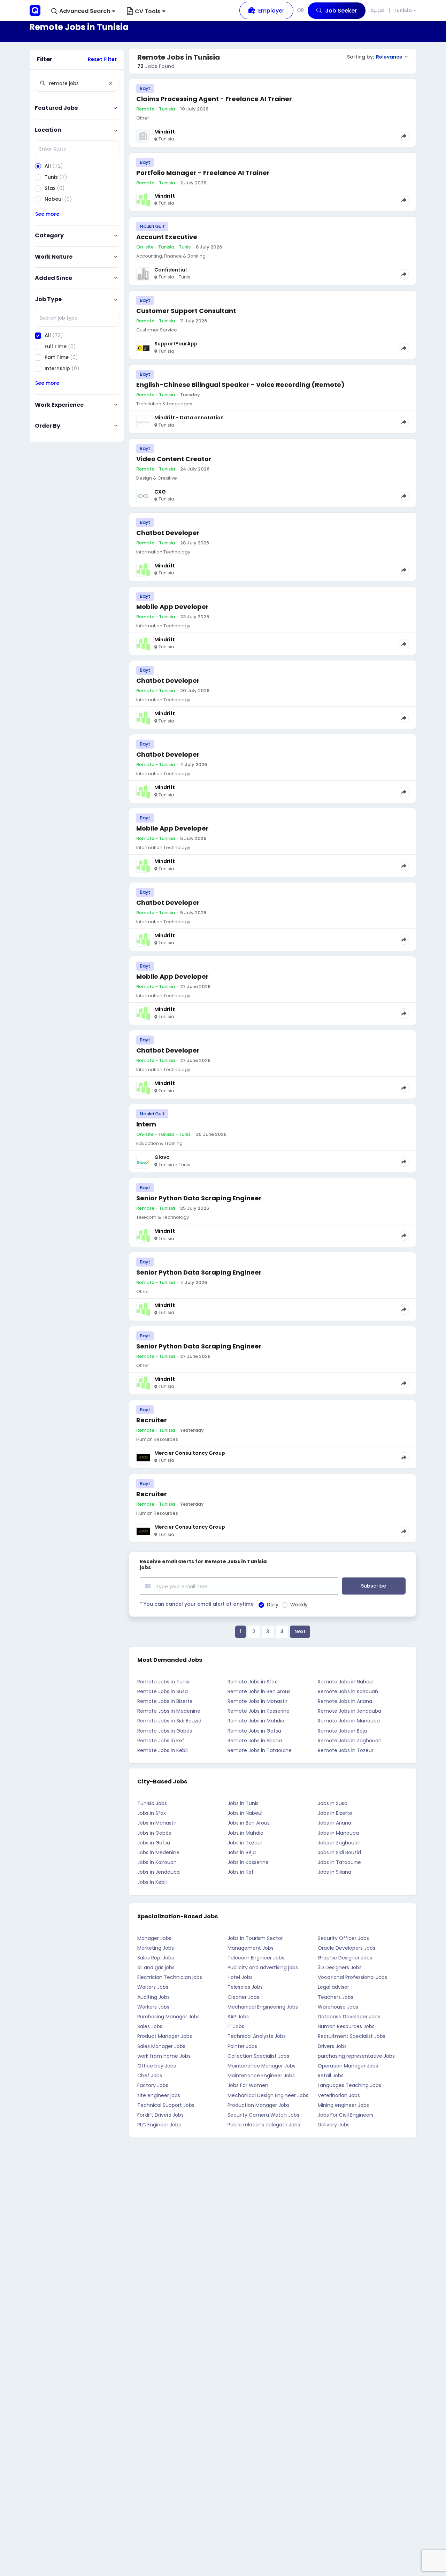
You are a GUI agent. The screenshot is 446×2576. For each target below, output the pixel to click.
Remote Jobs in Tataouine (260, 1750)
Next (300, 1631)
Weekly (299, 1605)
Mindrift (165, 132)
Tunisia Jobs (152, 1803)
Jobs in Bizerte (335, 1813)
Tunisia (403, 11)
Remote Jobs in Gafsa (254, 1731)
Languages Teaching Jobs (349, 2085)
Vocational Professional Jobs (352, 1977)
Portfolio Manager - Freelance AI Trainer (203, 173)
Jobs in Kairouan (157, 1862)
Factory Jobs (153, 2085)
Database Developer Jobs (349, 2017)
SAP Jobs (238, 2017)
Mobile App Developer (172, 607)
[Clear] (110, 83)
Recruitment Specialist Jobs (352, 2036)
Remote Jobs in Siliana (255, 1741)
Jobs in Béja (242, 1852)
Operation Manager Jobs (348, 2066)
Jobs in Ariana (334, 1823)
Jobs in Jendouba (159, 1872)
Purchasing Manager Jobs (168, 2017)
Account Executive (167, 237)
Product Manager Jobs (165, 2036)
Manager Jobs (154, 1938)
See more (47, 214)
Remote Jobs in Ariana (345, 1701)
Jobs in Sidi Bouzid (339, 1852)
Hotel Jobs (240, 1977)
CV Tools (148, 11)
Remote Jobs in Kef (161, 1741)
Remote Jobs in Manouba (349, 1721)
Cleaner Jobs (243, 1997)
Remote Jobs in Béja (342, 1731)
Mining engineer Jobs (343, 2105)
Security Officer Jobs (343, 1938)
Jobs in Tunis (243, 1803)
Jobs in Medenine (158, 1852)
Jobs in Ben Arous (249, 1823)
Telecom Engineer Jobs (256, 1958)
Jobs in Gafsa (154, 1843)
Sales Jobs (150, 2026)
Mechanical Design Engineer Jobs (268, 2095)
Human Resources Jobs (346, 2026)
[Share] (404, 136)
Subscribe (374, 1586)
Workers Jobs (153, 2007)
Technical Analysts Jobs (257, 2036)
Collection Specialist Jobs (258, 2056)
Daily (273, 1605)
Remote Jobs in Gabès (165, 1731)
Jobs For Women (248, 2085)
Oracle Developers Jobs (347, 1948)
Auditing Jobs (153, 1997)
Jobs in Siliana (334, 1872)
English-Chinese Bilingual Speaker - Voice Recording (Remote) (240, 385)
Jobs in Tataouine (339, 1862)
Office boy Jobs (157, 2066)
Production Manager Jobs (259, 2105)
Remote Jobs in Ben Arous (259, 1691)
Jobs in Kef (241, 1872)
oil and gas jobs (156, 1967)
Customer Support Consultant (186, 311)
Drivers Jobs (332, 2046)
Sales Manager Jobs (161, 2046)
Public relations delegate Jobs (264, 2125)
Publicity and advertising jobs (263, 1967)
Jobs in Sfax (152, 1813)
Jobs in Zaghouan (339, 1843)
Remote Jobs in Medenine (169, 1711)
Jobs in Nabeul (245, 1813)
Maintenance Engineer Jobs (261, 2076)
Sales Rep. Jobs (156, 1958)
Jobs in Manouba (338, 1833)
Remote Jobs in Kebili (163, 1750)
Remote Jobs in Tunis (163, 1682)
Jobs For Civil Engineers (346, 2115)
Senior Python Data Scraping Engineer (199, 1198)
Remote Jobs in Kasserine (259, 1711)
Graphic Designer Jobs (345, 1958)
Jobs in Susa (333, 1803)
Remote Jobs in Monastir (257, 1701)
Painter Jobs (242, 2046)
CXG (160, 492)
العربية (378, 10)
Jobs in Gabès (154, 1833)
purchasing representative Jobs (356, 2056)
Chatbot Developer (168, 533)
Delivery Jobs (334, 2125)
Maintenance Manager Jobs (262, 2066)
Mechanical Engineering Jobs (263, 2007)
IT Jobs (236, 2026)
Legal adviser (333, 1987)
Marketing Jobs (156, 1948)
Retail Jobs (331, 2076)
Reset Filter (102, 59)
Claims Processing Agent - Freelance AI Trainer (214, 99)
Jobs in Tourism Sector (255, 1938)
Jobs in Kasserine (248, 1862)
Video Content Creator (174, 459)
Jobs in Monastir (157, 1823)
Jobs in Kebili (152, 1882)
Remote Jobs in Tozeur (346, 1750)
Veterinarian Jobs (339, 2095)
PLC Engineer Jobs (159, 2125)
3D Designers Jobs (340, 1967)
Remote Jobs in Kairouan (348, 1691)
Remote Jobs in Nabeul (346, 1682)
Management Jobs (251, 1948)
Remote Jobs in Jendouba (349, 1711)
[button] (83, 11)
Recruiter (152, 1420)
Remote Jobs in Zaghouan (350, 1741)
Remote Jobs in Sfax (252, 1682)
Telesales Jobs (245, 1987)
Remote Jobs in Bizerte (165, 1701)
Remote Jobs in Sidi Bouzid (169, 1721)
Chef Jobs (150, 2076)
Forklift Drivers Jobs (160, 2115)
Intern (146, 1124)
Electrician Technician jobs (170, 1977)
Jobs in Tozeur (245, 1843)
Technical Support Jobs (166, 2105)
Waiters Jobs (153, 1987)
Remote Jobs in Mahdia (256, 1721)
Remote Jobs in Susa (163, 1691)
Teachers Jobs (336, 1997)
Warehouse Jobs (338, 2007)
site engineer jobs (159, 2095)
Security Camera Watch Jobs (263, 2115)
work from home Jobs (164, 2056)
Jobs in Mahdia (245, 1833)
